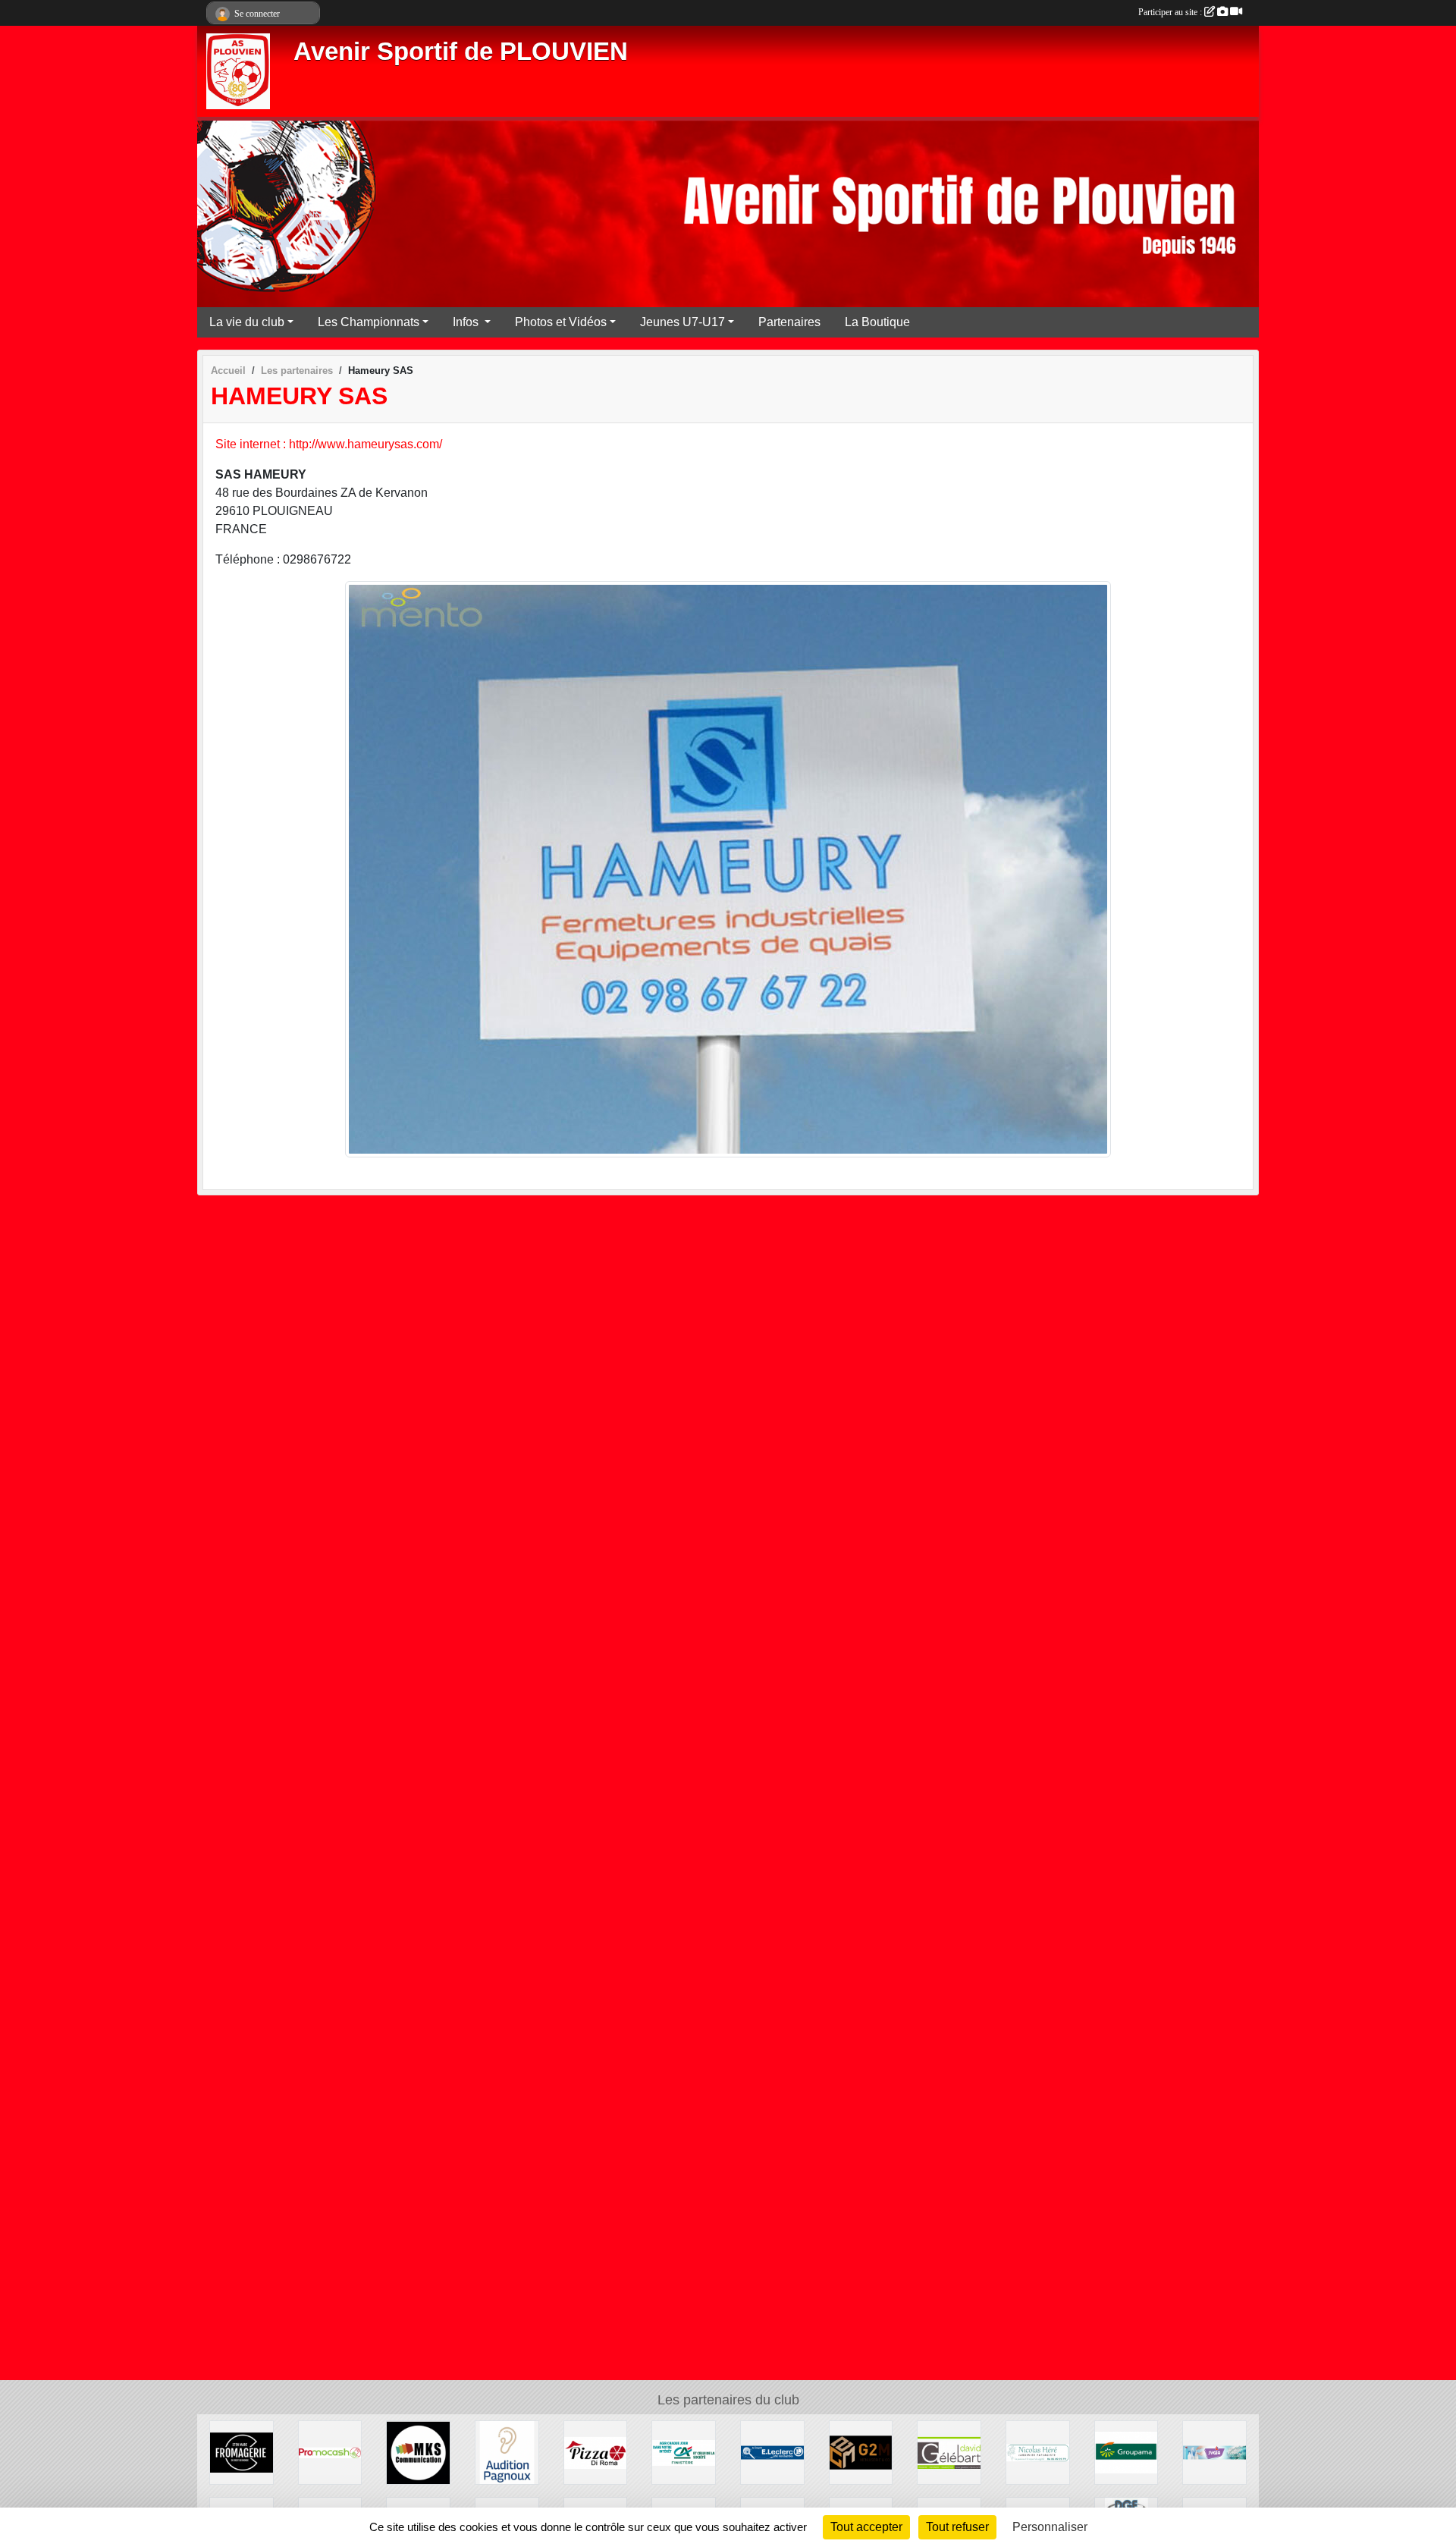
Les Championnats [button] (369, 322)
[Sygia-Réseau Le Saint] (1214, 2452)
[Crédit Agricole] (684, 2452)
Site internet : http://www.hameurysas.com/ (329, 444)
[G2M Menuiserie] (861, 2452)
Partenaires (789, 322)
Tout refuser (957, 2527)
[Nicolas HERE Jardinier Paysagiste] (1038, 2452)
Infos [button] (467, 322)
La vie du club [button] (247, 322)
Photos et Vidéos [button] (561, 322)
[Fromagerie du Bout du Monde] (242, 2452)
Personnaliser (1050, 2527)
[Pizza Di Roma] (596, 2452)
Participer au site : (1171, 12)
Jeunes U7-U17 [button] (682, 322)
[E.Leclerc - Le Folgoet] (772, 2452)
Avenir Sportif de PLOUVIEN (461, 52)
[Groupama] (1127, 2452)
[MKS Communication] (418, 2452)
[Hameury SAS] (728, 868)
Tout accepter (866, 2527)
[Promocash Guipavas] (330, 2452)
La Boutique (877, 322)
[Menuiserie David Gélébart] (949, 2452)
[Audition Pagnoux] (507, 2452)
